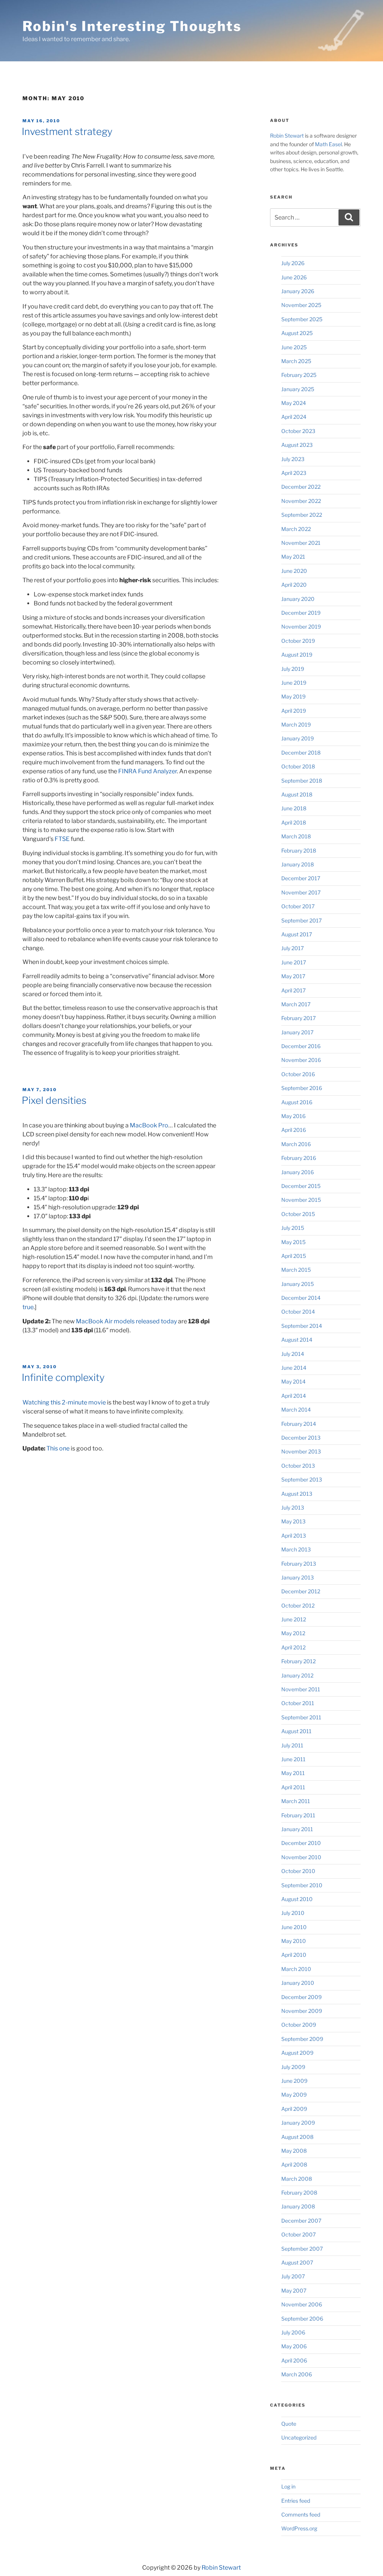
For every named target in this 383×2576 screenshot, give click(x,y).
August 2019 (297, 655)
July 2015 (293, 1228)
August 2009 (297, 2053)
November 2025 (301, 305)
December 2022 (301, 487)
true (28, 1307)
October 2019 (298, 641)
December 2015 (301, 1186)
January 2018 (298, 864)
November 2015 (301, 1200)
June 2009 (294, 2081)
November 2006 (302, 2304)
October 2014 (298, 1312)
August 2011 (296, 1731)
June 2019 (294, 683)
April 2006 (294, 2360)
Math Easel (328, 144)
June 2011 (293, 1759)
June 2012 (294, 1619)
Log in (288, 2486)
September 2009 (302, 2039)
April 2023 (294, 473)
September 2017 (301, 920)
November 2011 (301, 1689)
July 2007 (293, 2276)
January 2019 (298, 738)
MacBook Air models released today (126, 1321)
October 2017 (298, 906)
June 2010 (294, 1927)
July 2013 (293, 1507)
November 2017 (301, 892)
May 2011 (293, 1773)
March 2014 (296, 1410)
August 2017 (297, 934)
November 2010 (301, 1857)
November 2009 (302, 2011)
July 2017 (292, 948)
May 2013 (293, 1521)
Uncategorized (299, 2437)
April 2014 (294, 1396)
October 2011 (298, 1703)
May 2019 (293, 696)
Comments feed (301, 2514)
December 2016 (301, 1046)
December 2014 (301, 1298)
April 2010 (294, 1955)
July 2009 (293, 2067)
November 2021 (301, 543)
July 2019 (293, 669)
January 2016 (298, 1172)
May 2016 (293, 1116)
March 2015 (296, 1270)
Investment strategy (67, 131)
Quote (289, 2424)
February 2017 (298, 1018)
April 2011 (293, 1787)
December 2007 (301, 2221)
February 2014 (299, 1424)
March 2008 (297, 2179)
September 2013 (302, 1479)
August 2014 (297, 1340)
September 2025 (302, 319)
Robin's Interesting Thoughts (132, 26)
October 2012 (298, 1605)
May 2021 (293, 557)
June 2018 (294, 808)
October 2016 (298, 1074)
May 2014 (293, 1381)
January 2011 (297, 1829)
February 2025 (299, 375)
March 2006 (297, 2374)
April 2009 (294, 2109)
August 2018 (297, 794)
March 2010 (296, 1969)
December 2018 (301, 753)
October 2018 (298, 766)
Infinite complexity (63, 1377)
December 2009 (301, 1997)
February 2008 (299, 2193)
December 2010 (301, 1843)
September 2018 (302, 781)
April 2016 (294, 1130)
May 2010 (294, 1941)
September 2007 (302, 2249)
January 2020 (298, 599)
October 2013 (298, 1466)
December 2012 (301, 1591)
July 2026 (293, 263)
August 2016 (297, 1102)
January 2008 (298, 2206)
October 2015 (298, 1214)
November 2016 (301, 1060)
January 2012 (297, 1675)
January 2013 (298, 1577)
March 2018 (296, 836)
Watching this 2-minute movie (64, 1402)
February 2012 (298, 1661)
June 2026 (294, 277)
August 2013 (297, 1494)
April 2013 (294, 1536)
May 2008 (294, 2151)
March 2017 (296, 1004)
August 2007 (297, 2262)
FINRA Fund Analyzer (148, 771)
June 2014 (294, 1368)
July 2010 (293, 1913)
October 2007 (298, 2234)
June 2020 (294, 571)
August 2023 (297, 445)
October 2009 (299, 2025)
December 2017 (301, 878)
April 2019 (294, 711)
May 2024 (294, 403)
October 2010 (298, 1871)
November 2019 (301, 627)
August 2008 (297, 2137)
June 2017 (294, 962)
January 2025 (298, 389)
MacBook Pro (149, 1125)
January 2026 (298, 291)
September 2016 (302, 1088)
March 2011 (296, 1801)
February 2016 (299, 1158)
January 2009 (298, 2123)
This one (58, 1448)
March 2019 (296, 724)
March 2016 (296, 1144)
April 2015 (294, 1256)
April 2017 (293, 990)
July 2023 (293, 459)
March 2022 (296, 529)
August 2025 (297, 333)
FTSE (62, 839)
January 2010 (298, 1983)
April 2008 (294, 2164)
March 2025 (296, 361)
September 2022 (302, 515)
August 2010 (297, 1899)
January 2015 (298, 1284)
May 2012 (293, 1633)
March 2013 (296, 1549)
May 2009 (294, 2095)
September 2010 (302, 1885)
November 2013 (301, 1451)
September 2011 (301, 1717)
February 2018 (299, 851)
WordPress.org (299, 2528)
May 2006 (294, 2346)
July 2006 (293, 2332)
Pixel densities (54, 1100)
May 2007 (294, 2291)
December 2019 (301, 613)
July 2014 (293, 1354)
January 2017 (297, 1032)
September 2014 (302, 1326)
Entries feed (296, 2501)
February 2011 (298, 1815)
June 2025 (294, 347)
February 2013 (299, 1564)
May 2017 (293, 976)
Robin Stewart (287, 136)
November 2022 (301, 501)
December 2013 (301, 1438)
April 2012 (293, 1647)
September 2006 (302, 2319)
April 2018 (294, 822)
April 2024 (294, 417)
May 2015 (293, 1242)
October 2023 (298, 431)
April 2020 (294, 585)
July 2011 (292, 1745)
